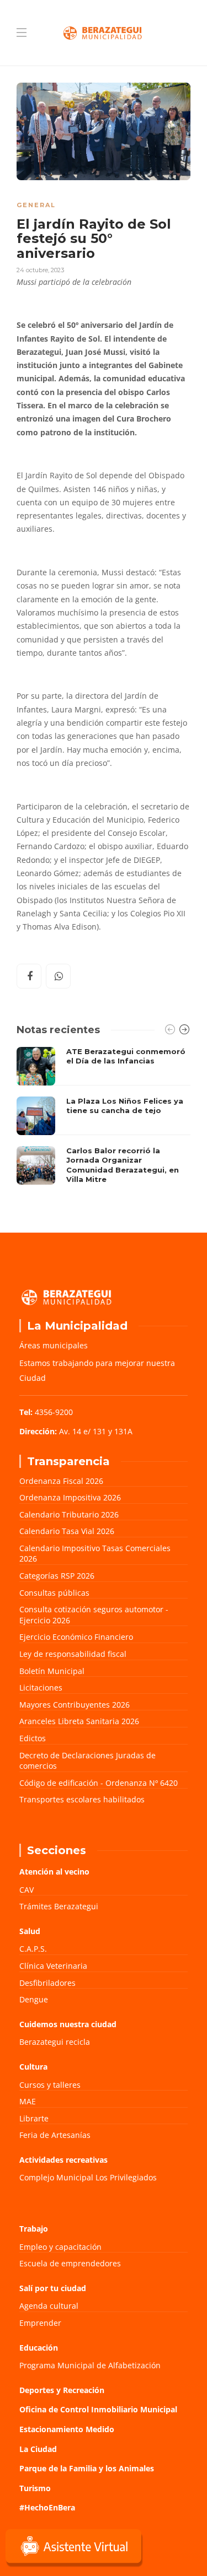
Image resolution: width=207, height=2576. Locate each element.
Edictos (33, 1738)
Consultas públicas (54, 1593)
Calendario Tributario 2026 (69, 1514)
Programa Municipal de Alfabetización (90, 2365)
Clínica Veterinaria (53, 1966)
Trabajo (34, 2229)
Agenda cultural (49, 2306)
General (36, 205)
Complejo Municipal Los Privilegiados (88, 2177)
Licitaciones (41, 1687)
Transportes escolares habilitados (82, 1799)
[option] (104, 1119)
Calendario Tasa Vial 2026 (67, 1531)
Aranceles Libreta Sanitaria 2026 (79, 1721)
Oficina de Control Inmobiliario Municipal (98, 2409)
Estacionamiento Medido (67, 2429)
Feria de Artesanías (55, 2135)
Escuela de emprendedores (70, 2263)
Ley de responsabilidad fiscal (73, 1654)
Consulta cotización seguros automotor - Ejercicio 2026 (94, 1615)
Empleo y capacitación (60, 2247)
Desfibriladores (47, 1983)
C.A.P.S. (33, 1949)
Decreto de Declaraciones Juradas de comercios (87, 1761)
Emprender (40, 2323)
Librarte (34, 2118)
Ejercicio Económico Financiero (76, 1637)
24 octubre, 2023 (40, 270)
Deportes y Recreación (62, 2390)
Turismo (35, 2488)
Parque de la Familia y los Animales (87, 2468)
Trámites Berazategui (59, 1906)
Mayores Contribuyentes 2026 (75, 1705)
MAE (28, 2101)
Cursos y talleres (50, 2085)
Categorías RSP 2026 (57, 1576)
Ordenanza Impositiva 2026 (70, 1497)
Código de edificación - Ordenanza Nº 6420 (99, 1783)
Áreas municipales (54, 1345)
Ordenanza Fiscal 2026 (61, 1481)
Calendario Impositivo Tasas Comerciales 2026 (95, 1554)
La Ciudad (38, 2449)
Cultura (33, 2067)
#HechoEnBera (47, 2507)
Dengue (34, 1999)
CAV (26, 1890)
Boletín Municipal (52, 1671)
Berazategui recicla (55, 2042)
